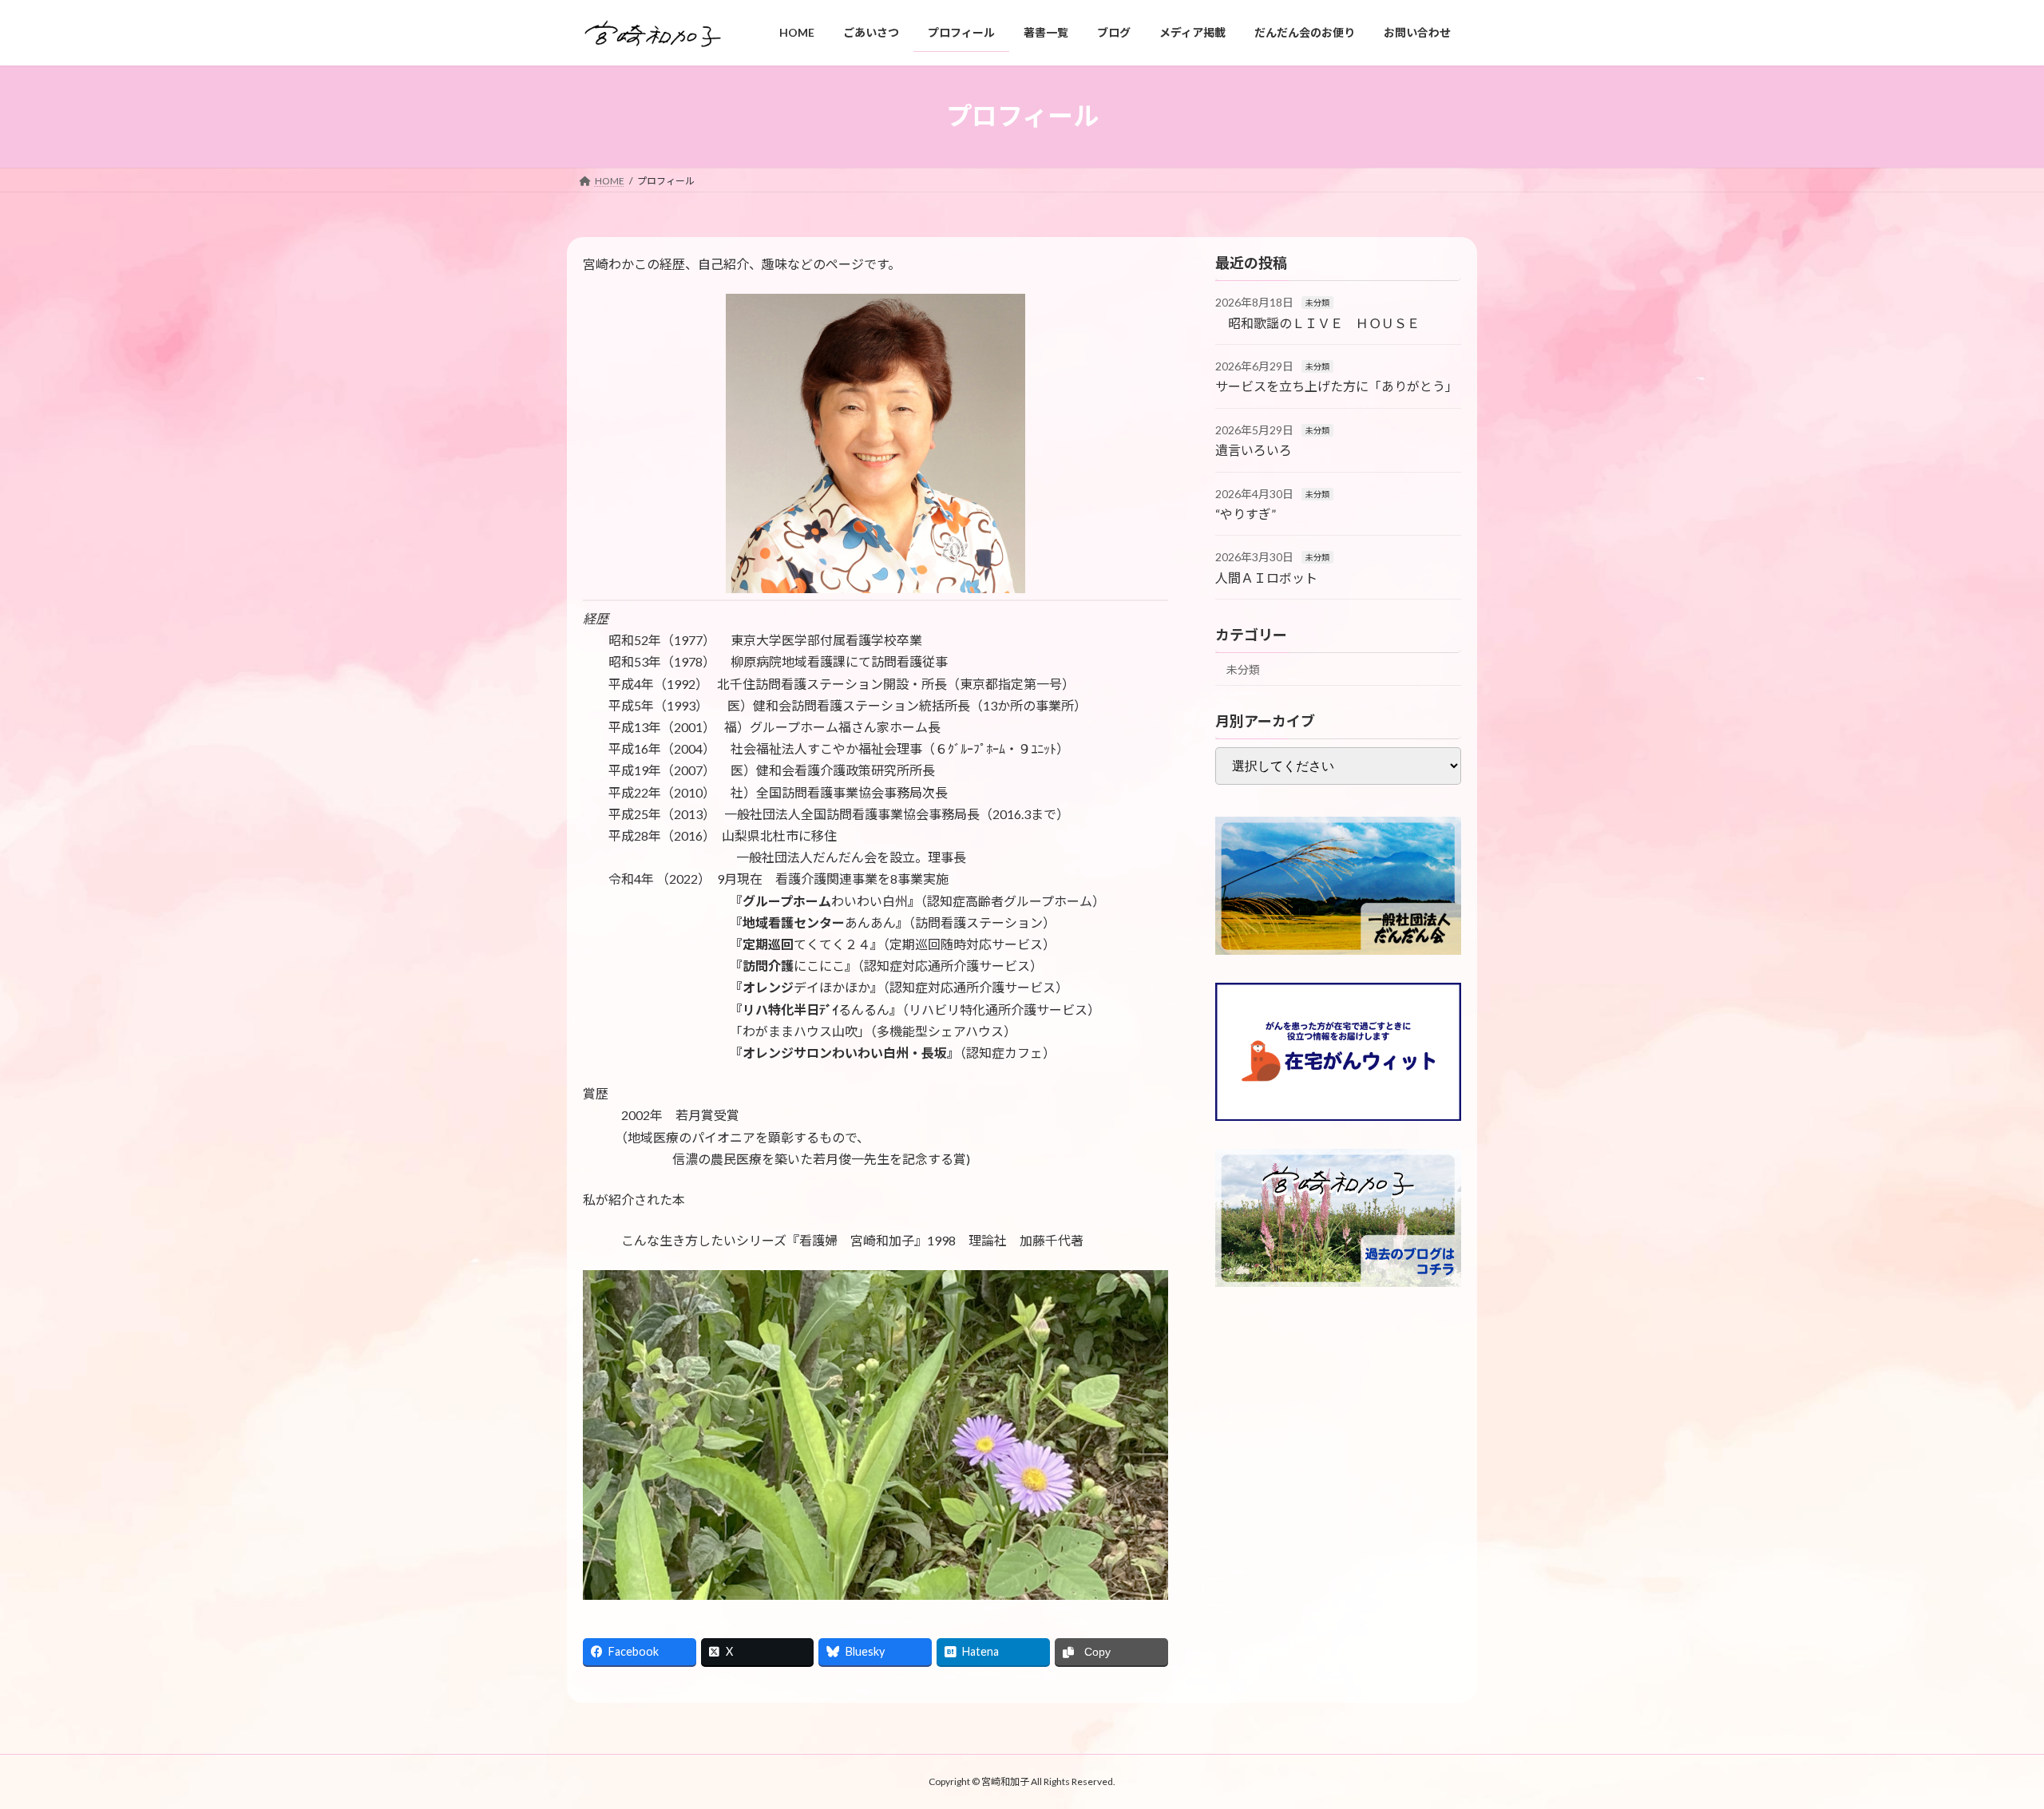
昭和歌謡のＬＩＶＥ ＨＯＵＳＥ (1317, 322)
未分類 (1317, 303)
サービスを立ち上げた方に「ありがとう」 (1337, 386)
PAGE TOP (1985, 1740)
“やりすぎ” (1246, 514)
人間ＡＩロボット (1266, 578)
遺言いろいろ (1254, 450)
